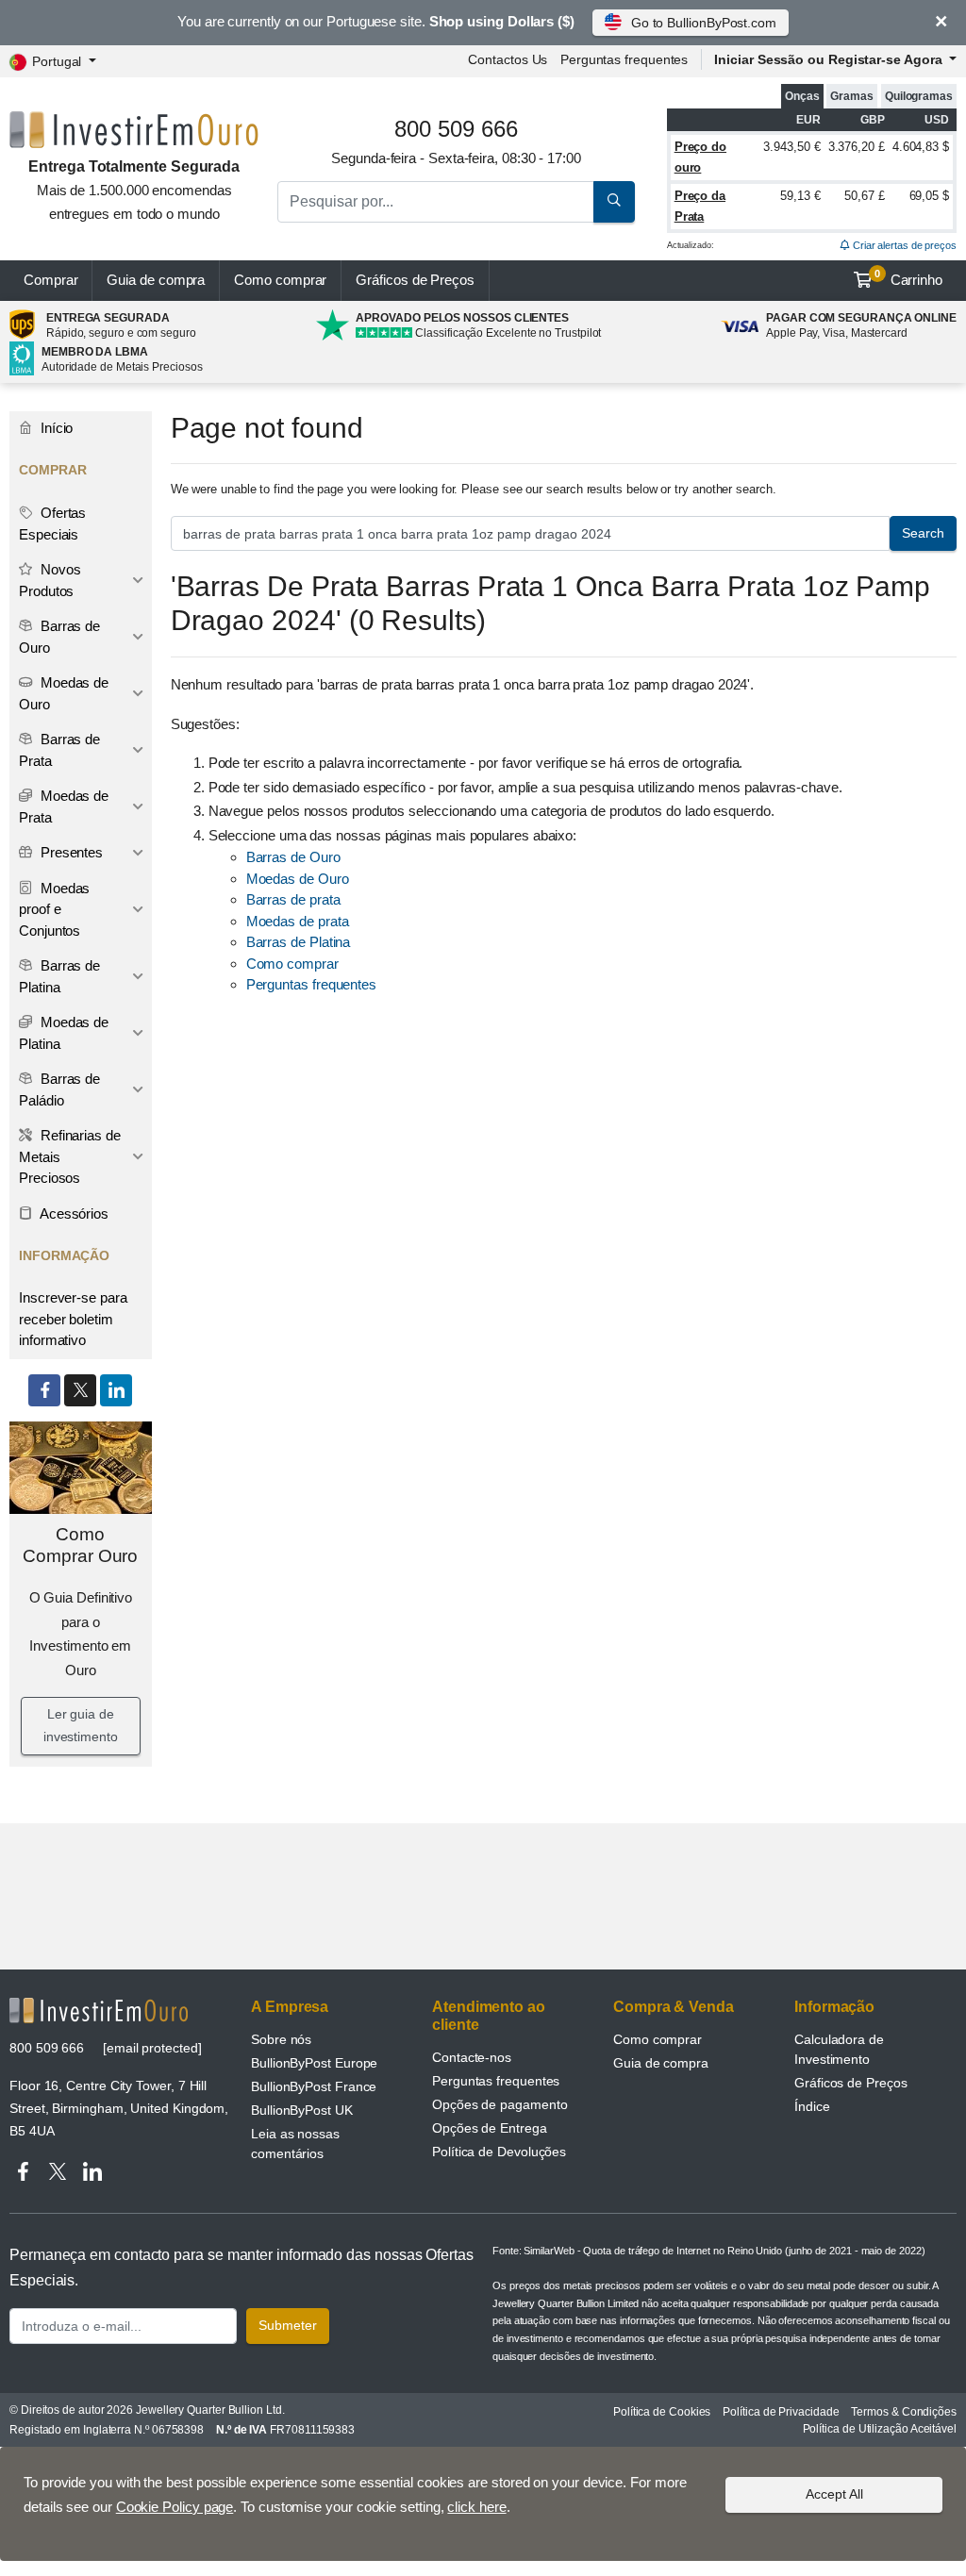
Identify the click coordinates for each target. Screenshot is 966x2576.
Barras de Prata (59, 750)
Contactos (508, 59)
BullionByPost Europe (314, 2063)
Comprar (50, 280)
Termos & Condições (904, 2412)
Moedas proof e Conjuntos (54, 909)
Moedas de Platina (64, 1033)
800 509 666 (47, 2048)
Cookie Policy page (175, 2507)
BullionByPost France (314, 2086)
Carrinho (908, 278)
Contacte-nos (472, 2057)
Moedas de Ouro (298, 879)
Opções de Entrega (490, 2128)
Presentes (70, 852)
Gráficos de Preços (851, 2083)
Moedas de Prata (64, 806)
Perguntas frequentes (624, 59)
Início (55, 428)
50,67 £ (864, 196)
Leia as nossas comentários (295, 2144)
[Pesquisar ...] (614, 202)
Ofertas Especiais (52, 524)
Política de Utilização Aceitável (880, 2429)
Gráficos (415, 280)
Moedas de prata (298, 921)
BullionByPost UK (302, 2110)
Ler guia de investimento (81, 1725)
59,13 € (800, 196)
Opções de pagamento (500, 2104)
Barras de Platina (299, 942)
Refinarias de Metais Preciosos (70, 1156)
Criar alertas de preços (903, 245)
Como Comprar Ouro (80, 1545)
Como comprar (280, 280)
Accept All (834, 2494)
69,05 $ (929, 196)
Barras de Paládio (59, 1089)
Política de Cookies (662, 2412)
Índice (812, 2106)
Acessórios (73, 1213)
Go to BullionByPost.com (704, 23)
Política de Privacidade (781, 2412)
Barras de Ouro (293, 857)
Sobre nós (281, 2039)
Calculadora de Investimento (839, 2049)
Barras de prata (293, 899)
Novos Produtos (50, 580)
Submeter (288, 2325)
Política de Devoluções (499, 2152)
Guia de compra (156, 280)
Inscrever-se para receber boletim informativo (73, 1319)
